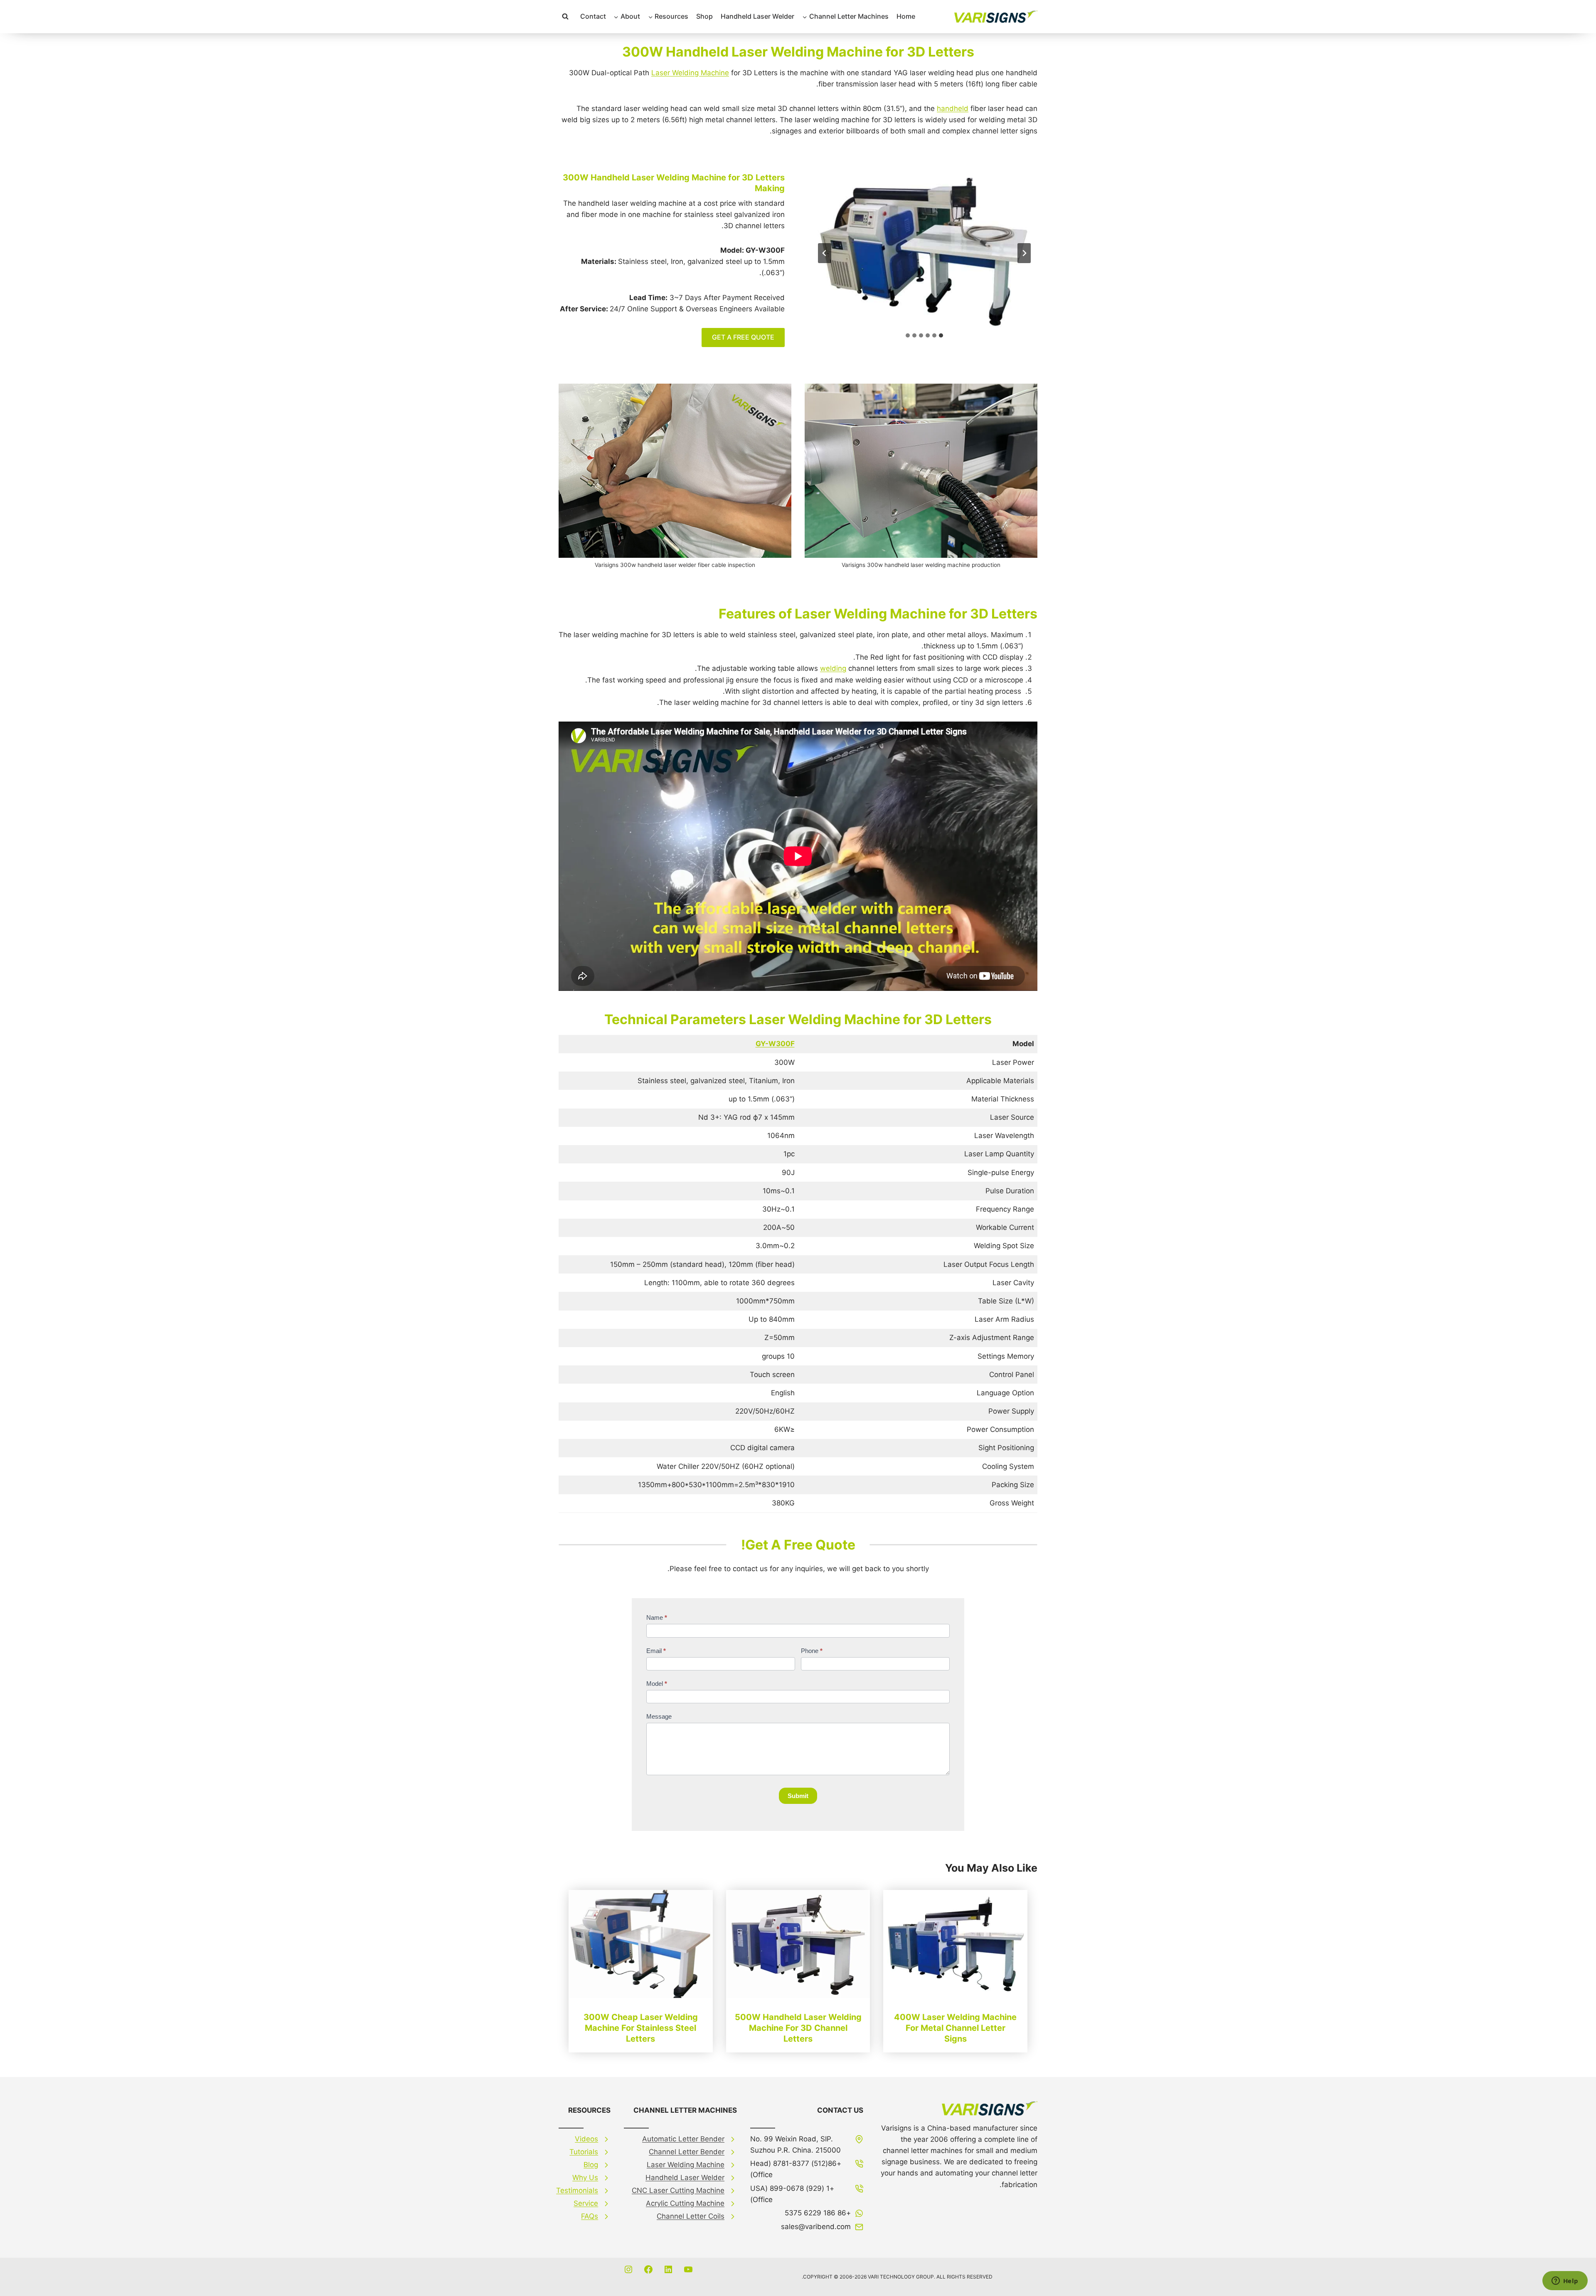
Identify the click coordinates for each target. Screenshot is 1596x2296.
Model (657, 1684)
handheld (953, 108)
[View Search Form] (565, 17)
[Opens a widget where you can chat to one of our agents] (1565, 2281)
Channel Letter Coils (691, 2216)
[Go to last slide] (1024, 253)
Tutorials (584, 2152)
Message (659, 1716)
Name (657, 1617)
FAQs (590, 2216)
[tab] (941, 335)
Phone (812, 1651)
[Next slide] (825, 253)
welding (833, 668)
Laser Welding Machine (690, 73)
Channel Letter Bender (687, 2152)
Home (906, 16)
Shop (704, 16)
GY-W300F (775, 1044)
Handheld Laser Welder (757, 16)
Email (656, 1651)
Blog (591, 2165)
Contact (593, 16)
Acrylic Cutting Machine (685, 2203)
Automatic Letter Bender (683, 2139)
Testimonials (577, 2190)
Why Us (585, 2178)
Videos (586, 2139)
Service (586, 2203)
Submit (798, 1796)
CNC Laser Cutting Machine (678, 2190)
